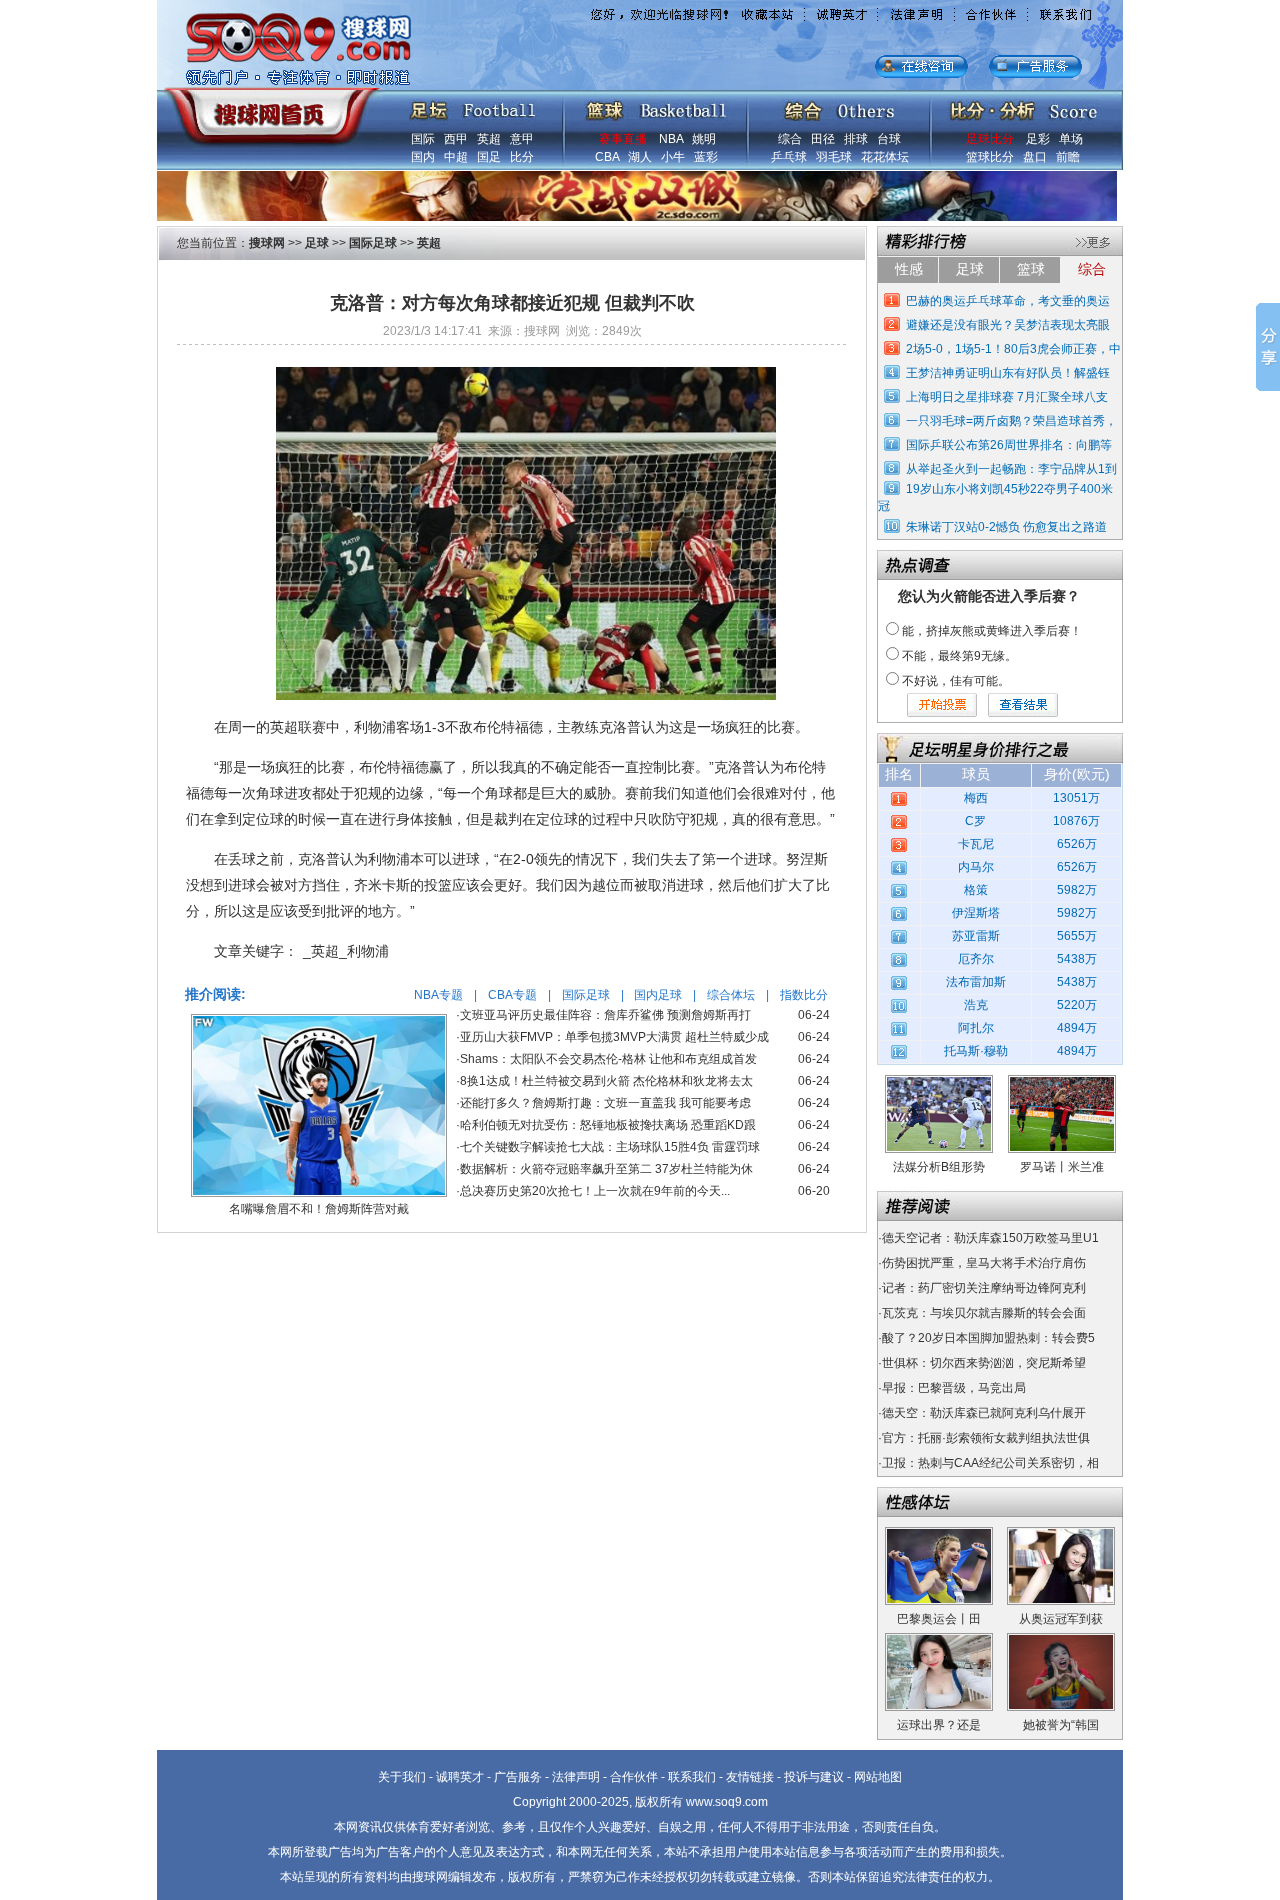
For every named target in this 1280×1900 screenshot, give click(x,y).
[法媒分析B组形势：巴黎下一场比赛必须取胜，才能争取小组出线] (939, 1082)
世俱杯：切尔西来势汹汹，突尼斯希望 (984, 1363)
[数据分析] (1023, 106)
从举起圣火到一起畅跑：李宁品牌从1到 (1011, 469)
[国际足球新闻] (473, 106)
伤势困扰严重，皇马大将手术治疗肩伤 (984, 1263)
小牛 (673, 157)
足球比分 (990, 139)
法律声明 (576, 1777)
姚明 (704, 139)
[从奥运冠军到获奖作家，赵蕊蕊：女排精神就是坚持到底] (1061, 1534)
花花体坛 (885, 157)
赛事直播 (623, 139)
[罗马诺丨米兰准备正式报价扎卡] (1062, 1082)
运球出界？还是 (939, 1725)
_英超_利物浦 (346, 951)
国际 (423, 139)
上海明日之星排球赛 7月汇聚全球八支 (1007, 397)
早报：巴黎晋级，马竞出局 (954, 1388)
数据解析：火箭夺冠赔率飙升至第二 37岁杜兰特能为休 (606, 1169)
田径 (823, 139)
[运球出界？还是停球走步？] (939, 1640)
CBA (607, 157)
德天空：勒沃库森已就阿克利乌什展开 (984, 1413)
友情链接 (750, 1777)
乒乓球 (789, 157)
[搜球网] (267, 107)
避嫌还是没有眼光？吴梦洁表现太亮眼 (1008, 325)
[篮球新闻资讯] (656, 106)
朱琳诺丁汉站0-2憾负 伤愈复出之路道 (1006, 527)
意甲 (522, 139)
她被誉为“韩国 (1061, 1725)
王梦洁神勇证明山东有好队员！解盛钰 (1008, 373)
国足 (489, 157)
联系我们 (692, 1777)
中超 (456, 157)
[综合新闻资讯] (839, 106)
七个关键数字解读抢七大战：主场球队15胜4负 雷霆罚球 (610, 1147)
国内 (423, 157)
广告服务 (518, 1777)
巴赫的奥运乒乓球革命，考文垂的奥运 (1008, 301)
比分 (522, 157)
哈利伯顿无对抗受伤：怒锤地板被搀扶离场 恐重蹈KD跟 (608, 1125)
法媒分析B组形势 (939, 1167)
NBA (671, 139)
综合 (790, 139)
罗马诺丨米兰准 (1062, 1167)
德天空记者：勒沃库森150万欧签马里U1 (990, 1238)
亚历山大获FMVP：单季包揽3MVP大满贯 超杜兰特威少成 (614, 1037)
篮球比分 (990, 157)
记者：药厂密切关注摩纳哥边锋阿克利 (984, 1288)
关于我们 (402, 1777)
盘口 (1035, 157)
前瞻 (1068, 157)
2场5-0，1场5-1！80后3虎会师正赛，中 (1013, 349)
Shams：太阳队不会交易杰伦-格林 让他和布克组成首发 (608, 1059)
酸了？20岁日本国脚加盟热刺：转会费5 (988, 1338)
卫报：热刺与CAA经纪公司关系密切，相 (990, 1463)
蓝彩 (706, 157)
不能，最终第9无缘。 (959, 656)
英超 (489, 139)
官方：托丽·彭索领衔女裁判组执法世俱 (986, 1438)
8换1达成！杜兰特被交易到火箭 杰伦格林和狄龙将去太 (606, 1081)
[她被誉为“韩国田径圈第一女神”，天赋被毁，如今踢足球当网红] (1061, 1640)
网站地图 (878, 1777)
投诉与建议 (814, 1777)
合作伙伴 (634, 1777)
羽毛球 (834, 157)
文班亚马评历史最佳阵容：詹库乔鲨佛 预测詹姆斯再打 (605, 1015)
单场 (1071, 139)
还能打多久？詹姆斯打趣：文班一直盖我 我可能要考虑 (605, 1103)
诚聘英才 (460, 1777)
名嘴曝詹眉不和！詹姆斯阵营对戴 (319, 1209)
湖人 (640, 157)
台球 (889, 139)
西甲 (456, 139)
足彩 (1038, 139)
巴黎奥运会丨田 (939, 1619)
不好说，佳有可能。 (956, 681)
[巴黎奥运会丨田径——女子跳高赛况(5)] (939, 1534)
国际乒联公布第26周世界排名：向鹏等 (1009, 445)
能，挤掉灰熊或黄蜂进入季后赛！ (992, 631)
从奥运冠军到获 (1061, 1619)
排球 (856, 139)
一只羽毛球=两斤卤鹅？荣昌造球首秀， (1011, 421)
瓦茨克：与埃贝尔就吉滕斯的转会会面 (984, 1313)
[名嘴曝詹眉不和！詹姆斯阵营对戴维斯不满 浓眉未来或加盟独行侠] (319, 1021)
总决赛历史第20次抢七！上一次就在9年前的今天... (595, 1191)
